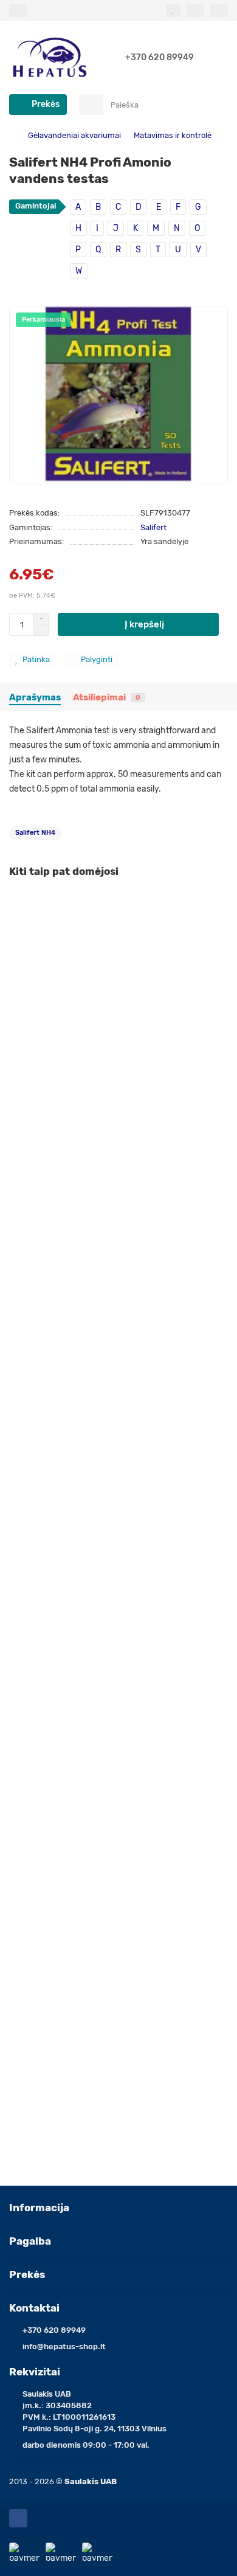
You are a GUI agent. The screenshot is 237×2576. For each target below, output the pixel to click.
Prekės (27, 2274)
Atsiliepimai (107, 697)
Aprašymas (35, 697)
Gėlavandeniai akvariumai (74, 135)
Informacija (39, 2208)
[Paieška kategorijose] (91, 105)
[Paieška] (215, 105)
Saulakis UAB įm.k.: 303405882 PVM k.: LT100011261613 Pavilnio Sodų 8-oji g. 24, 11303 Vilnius (94, 2411)
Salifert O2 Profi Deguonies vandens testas (94, 1535)
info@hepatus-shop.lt (64, 2346)
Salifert (153, 527)
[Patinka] (219, 903)
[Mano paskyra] (219, 10)
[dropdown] (18, 10)
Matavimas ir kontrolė (173, 135)
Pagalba (30, 2241)
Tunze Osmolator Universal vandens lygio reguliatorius (115, 2052)
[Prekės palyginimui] (195, 10)
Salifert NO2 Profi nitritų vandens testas (88, 1031)
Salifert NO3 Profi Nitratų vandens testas (90, 1283)
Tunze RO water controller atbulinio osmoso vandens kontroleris (113, 1794)
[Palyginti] (219, 927)
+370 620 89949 (160, 57)
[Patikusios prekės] (173, 10)
